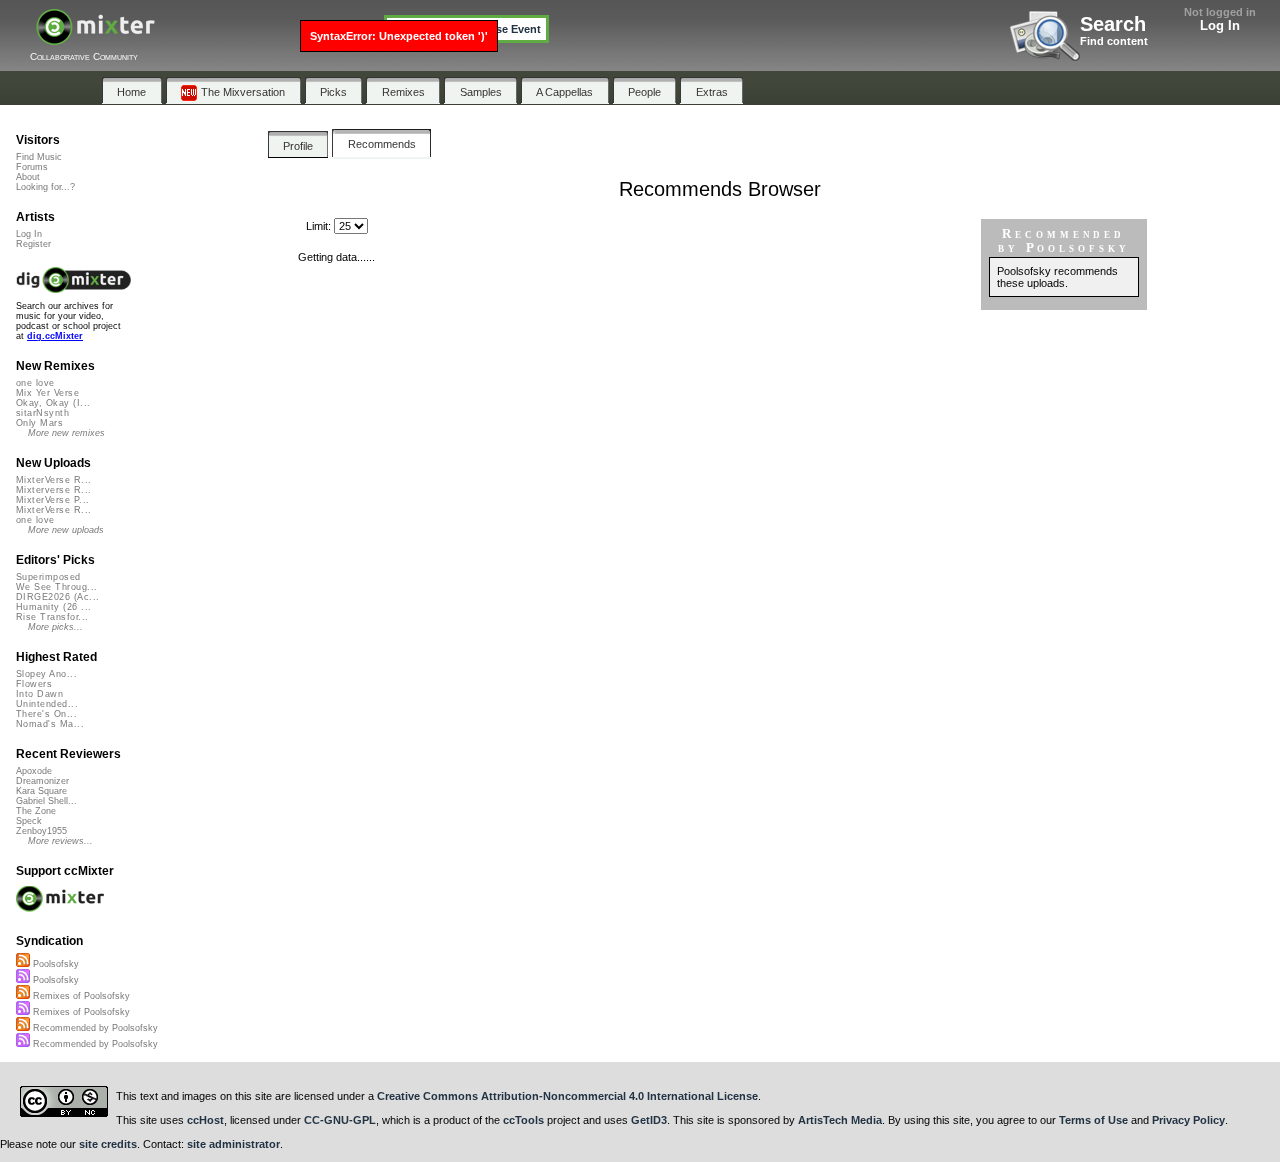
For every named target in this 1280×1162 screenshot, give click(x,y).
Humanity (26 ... (53, 607)
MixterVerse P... (52, 500)
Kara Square (41, 791)
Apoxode (34, 771)
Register (33, 244)
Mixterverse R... (53, 490)
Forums (32, 167)
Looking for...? (45, 187)
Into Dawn (39, 694)
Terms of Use (1093, 1120)
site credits (108, 1144)
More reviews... (60, 841)
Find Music (39, 157)
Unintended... (47, 704)
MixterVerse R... (53, 480)
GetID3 (649, 1120)
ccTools (523, 1120)
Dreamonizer (42, 781)
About (28, 177)
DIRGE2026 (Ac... (57, 597)
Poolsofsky (54, 964)
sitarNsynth (42, 413)
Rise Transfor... (52, 617)
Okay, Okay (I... (53, 403)
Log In (1220, 25)
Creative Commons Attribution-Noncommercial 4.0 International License (567, 1096)
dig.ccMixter (55, 336)
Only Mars (39, 423)
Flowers (34, 684)
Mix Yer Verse (47, 393)
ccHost (205, 1120)
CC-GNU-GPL (340, 1120)
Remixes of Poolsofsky (80, 996)
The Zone (36, 811)
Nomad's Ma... (50, 724)
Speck (29, 821)
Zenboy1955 (41, 831)
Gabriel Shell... (46, 801)
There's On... (46, 714)
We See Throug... (56, 587)
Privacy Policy (1188, 1120)
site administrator (233, 1144)
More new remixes (66, 433)
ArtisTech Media (840, 1120)
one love (35, 383)
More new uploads (66, 530)
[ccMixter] (95, 37)
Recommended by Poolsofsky (94, 1028)
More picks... (55, 627)
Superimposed (48, 577)
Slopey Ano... (46, 674)
